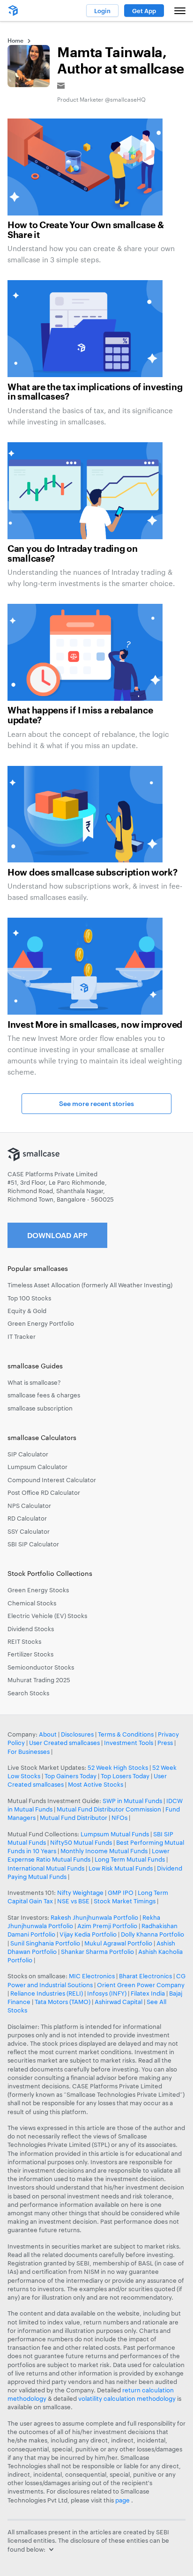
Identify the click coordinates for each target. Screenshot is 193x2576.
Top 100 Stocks (29, 1298)
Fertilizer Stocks (30, 1654)
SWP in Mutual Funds (132, 1801)
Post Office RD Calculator (44, 1492)
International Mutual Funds (46, 1868)
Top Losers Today (125, 1776)
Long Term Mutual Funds (130, 1859)
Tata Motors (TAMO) (63, 2002)
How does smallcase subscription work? (93, 873)
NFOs (119, 1818)
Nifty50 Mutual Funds (81, 1842)
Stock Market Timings (125, 1901)
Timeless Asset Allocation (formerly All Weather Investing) (90, 1285)
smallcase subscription (40, 1408)
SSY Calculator (29, 1531)
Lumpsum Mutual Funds (115, 1834)
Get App (144, 11)
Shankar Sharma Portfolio (97, 1952)
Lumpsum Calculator (37, 1467)
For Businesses (29, 1752)
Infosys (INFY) (107, 1993)
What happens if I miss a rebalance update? (80, 716)
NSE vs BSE (73, 1901)
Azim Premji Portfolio (107, 1926)
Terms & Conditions (126, 1734)
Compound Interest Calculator (52, 1480)
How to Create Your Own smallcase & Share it (85, 230)
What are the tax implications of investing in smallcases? (95, 392)
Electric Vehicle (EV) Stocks (47, 1616)
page (123, 2500)
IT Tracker (22, 1336)
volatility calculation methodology (127, 2398)
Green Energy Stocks (38, 1590)
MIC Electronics (92, 1976)
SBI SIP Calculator (33, 1544)
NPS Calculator (29, 1506)
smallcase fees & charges (44, 1395)
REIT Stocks (24, 1641)
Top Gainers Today (71, 1776)
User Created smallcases (64, 1743)
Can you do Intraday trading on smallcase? (73, 554)
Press (165, 1743)
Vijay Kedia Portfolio (88, 1934)
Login (102, 11)
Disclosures (77, 1734)
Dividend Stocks (31, 1629)
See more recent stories (96, 1103)
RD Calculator (27, 1518)
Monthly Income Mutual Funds (104, 1851)
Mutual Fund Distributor (74, 1818)
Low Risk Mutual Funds (121, 1868)
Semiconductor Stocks (41, 1667)
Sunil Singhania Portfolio (45, 1943)
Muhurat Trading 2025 (39, 1680)
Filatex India (148, 1993)
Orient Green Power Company (141, 1985)
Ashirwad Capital (119, 2002)
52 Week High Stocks (118, 1767)
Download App (57, 1235)
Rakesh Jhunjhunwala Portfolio (94, 1917)
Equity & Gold (27, 1311)
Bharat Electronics (145, 1976)
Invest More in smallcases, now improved (95, 1025)
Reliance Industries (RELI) (47, 1993)
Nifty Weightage (80, 1893)
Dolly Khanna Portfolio (152, 1934)
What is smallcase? (34, 1382)
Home (15, 40)
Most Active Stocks (96, 1784)
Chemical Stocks (32, 1603)
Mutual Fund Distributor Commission (109, 1809)
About (48, 1734)
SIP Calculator (28, 1454)
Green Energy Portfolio (41, 1323)
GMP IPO (121, 1893)
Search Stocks (28, 1693)
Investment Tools (129, 1743)
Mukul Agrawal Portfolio (118, 1943)
